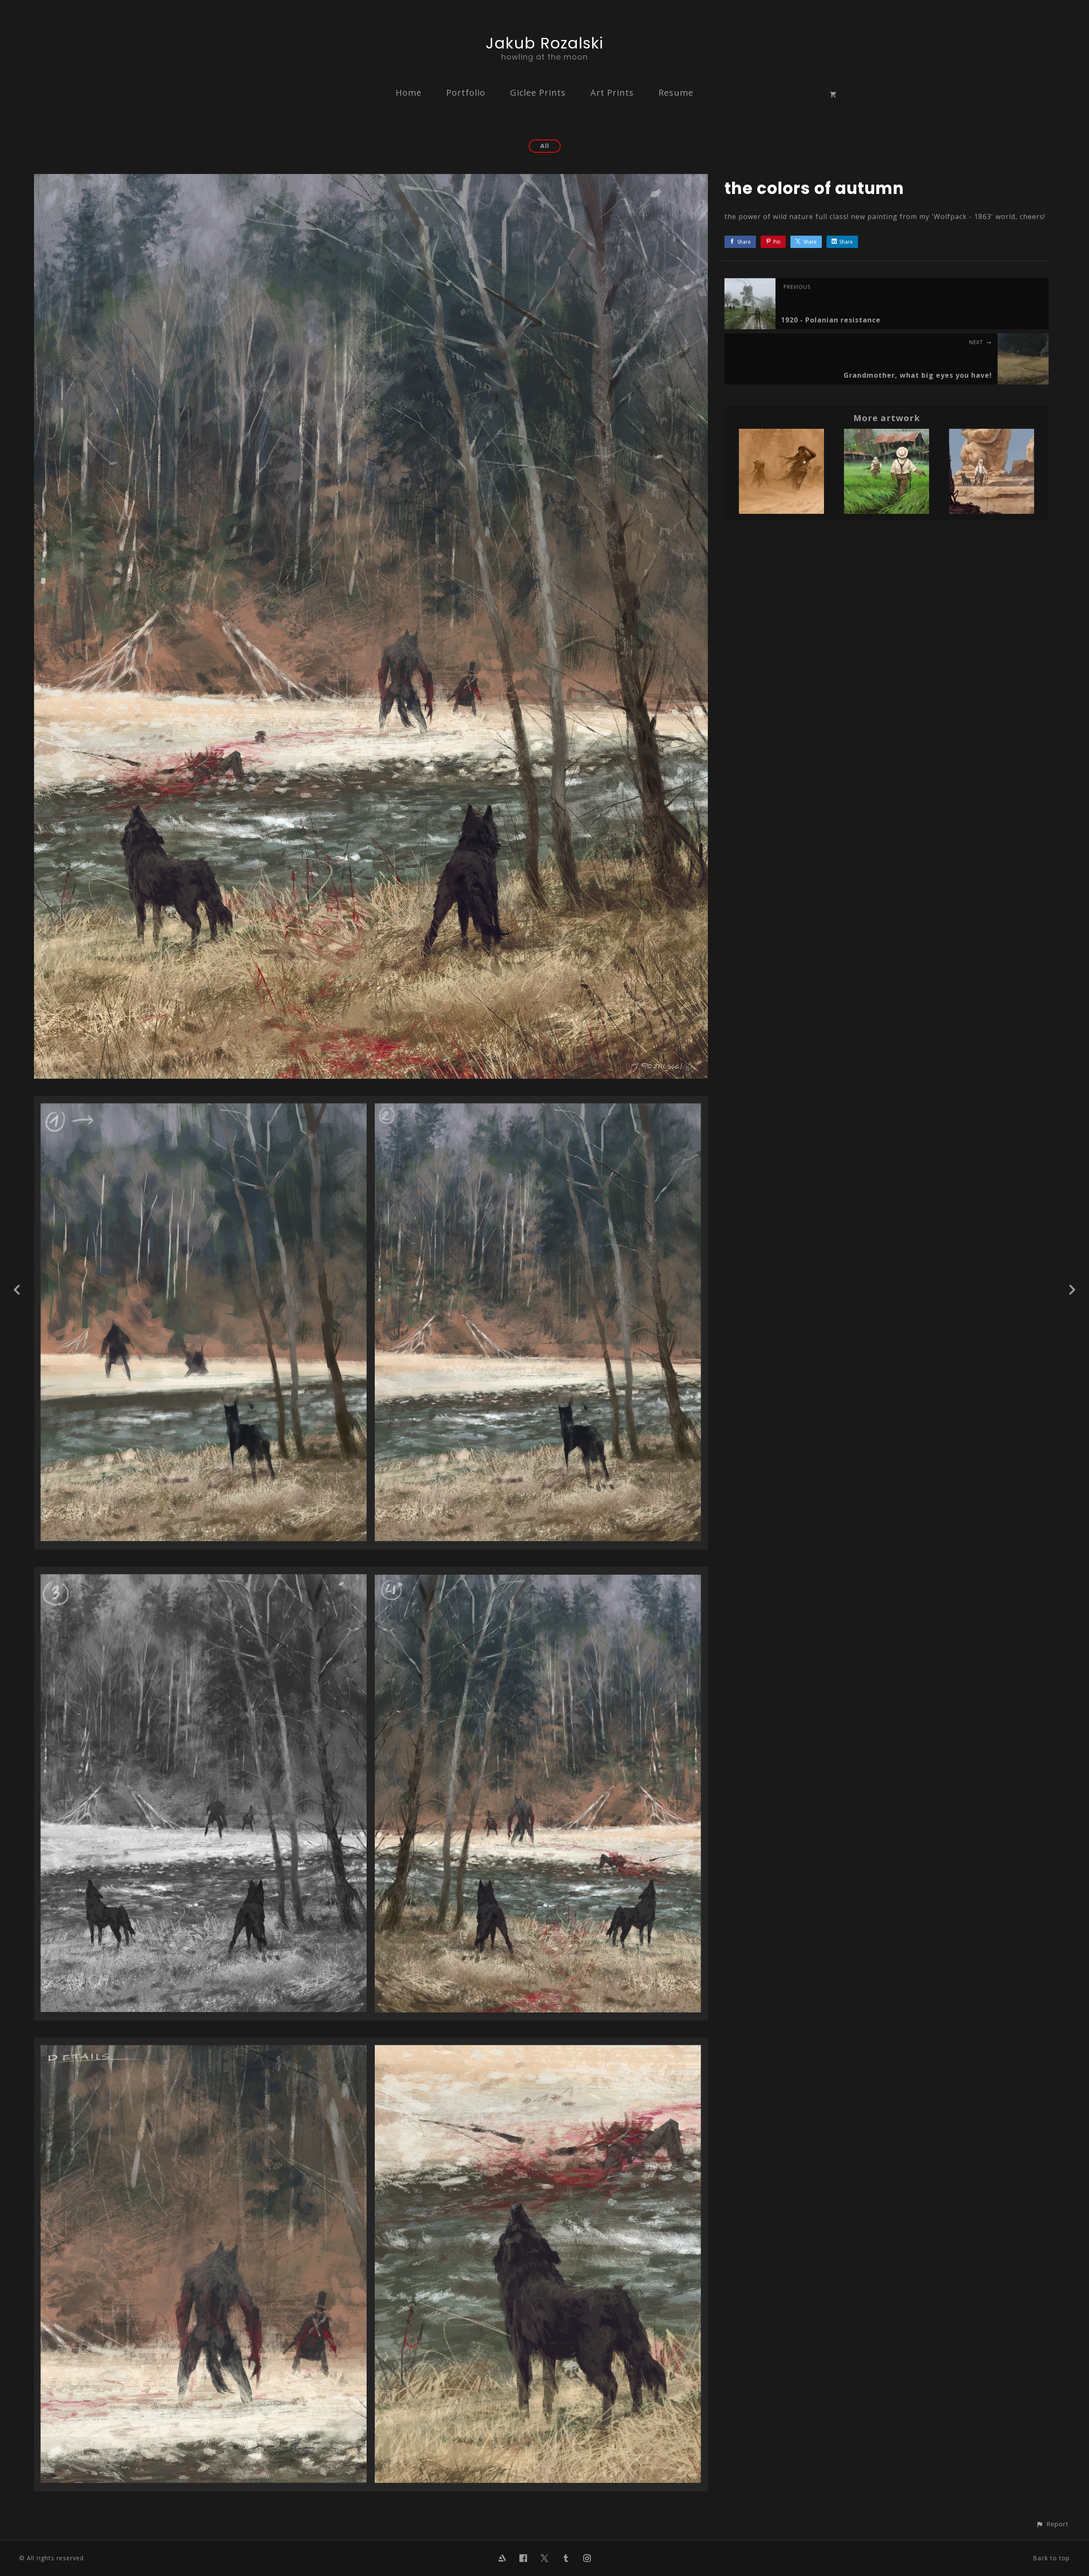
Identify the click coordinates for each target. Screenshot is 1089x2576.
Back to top (1051, 2558)
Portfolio (466, 93)
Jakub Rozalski (544, 43)
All (545, 146)
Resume (676, 93)
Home (409, 93)
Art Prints (612, 93)
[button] (1052, 2524)
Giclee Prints (538, 93)
